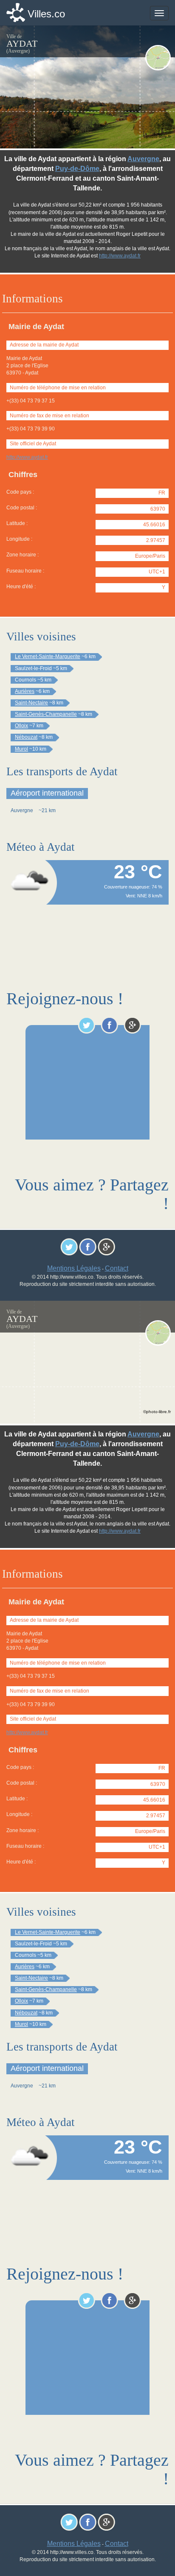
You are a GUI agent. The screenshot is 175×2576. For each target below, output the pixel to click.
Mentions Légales (74, 1268)
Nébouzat (26, 737)
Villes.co (46, 14)
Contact (117, 1268)
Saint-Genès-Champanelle (46, 714)
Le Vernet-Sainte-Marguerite (48, 657)
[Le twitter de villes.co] (86, 1025)
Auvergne (143, 159)
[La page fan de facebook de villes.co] (109, 1025)
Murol (21, 749)
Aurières (25, 691)
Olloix (21, 726)
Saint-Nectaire (31, 703)
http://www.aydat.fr (27, 457)
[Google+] (132, 1025)
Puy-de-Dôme (77, 169)
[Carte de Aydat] (158, 58)
